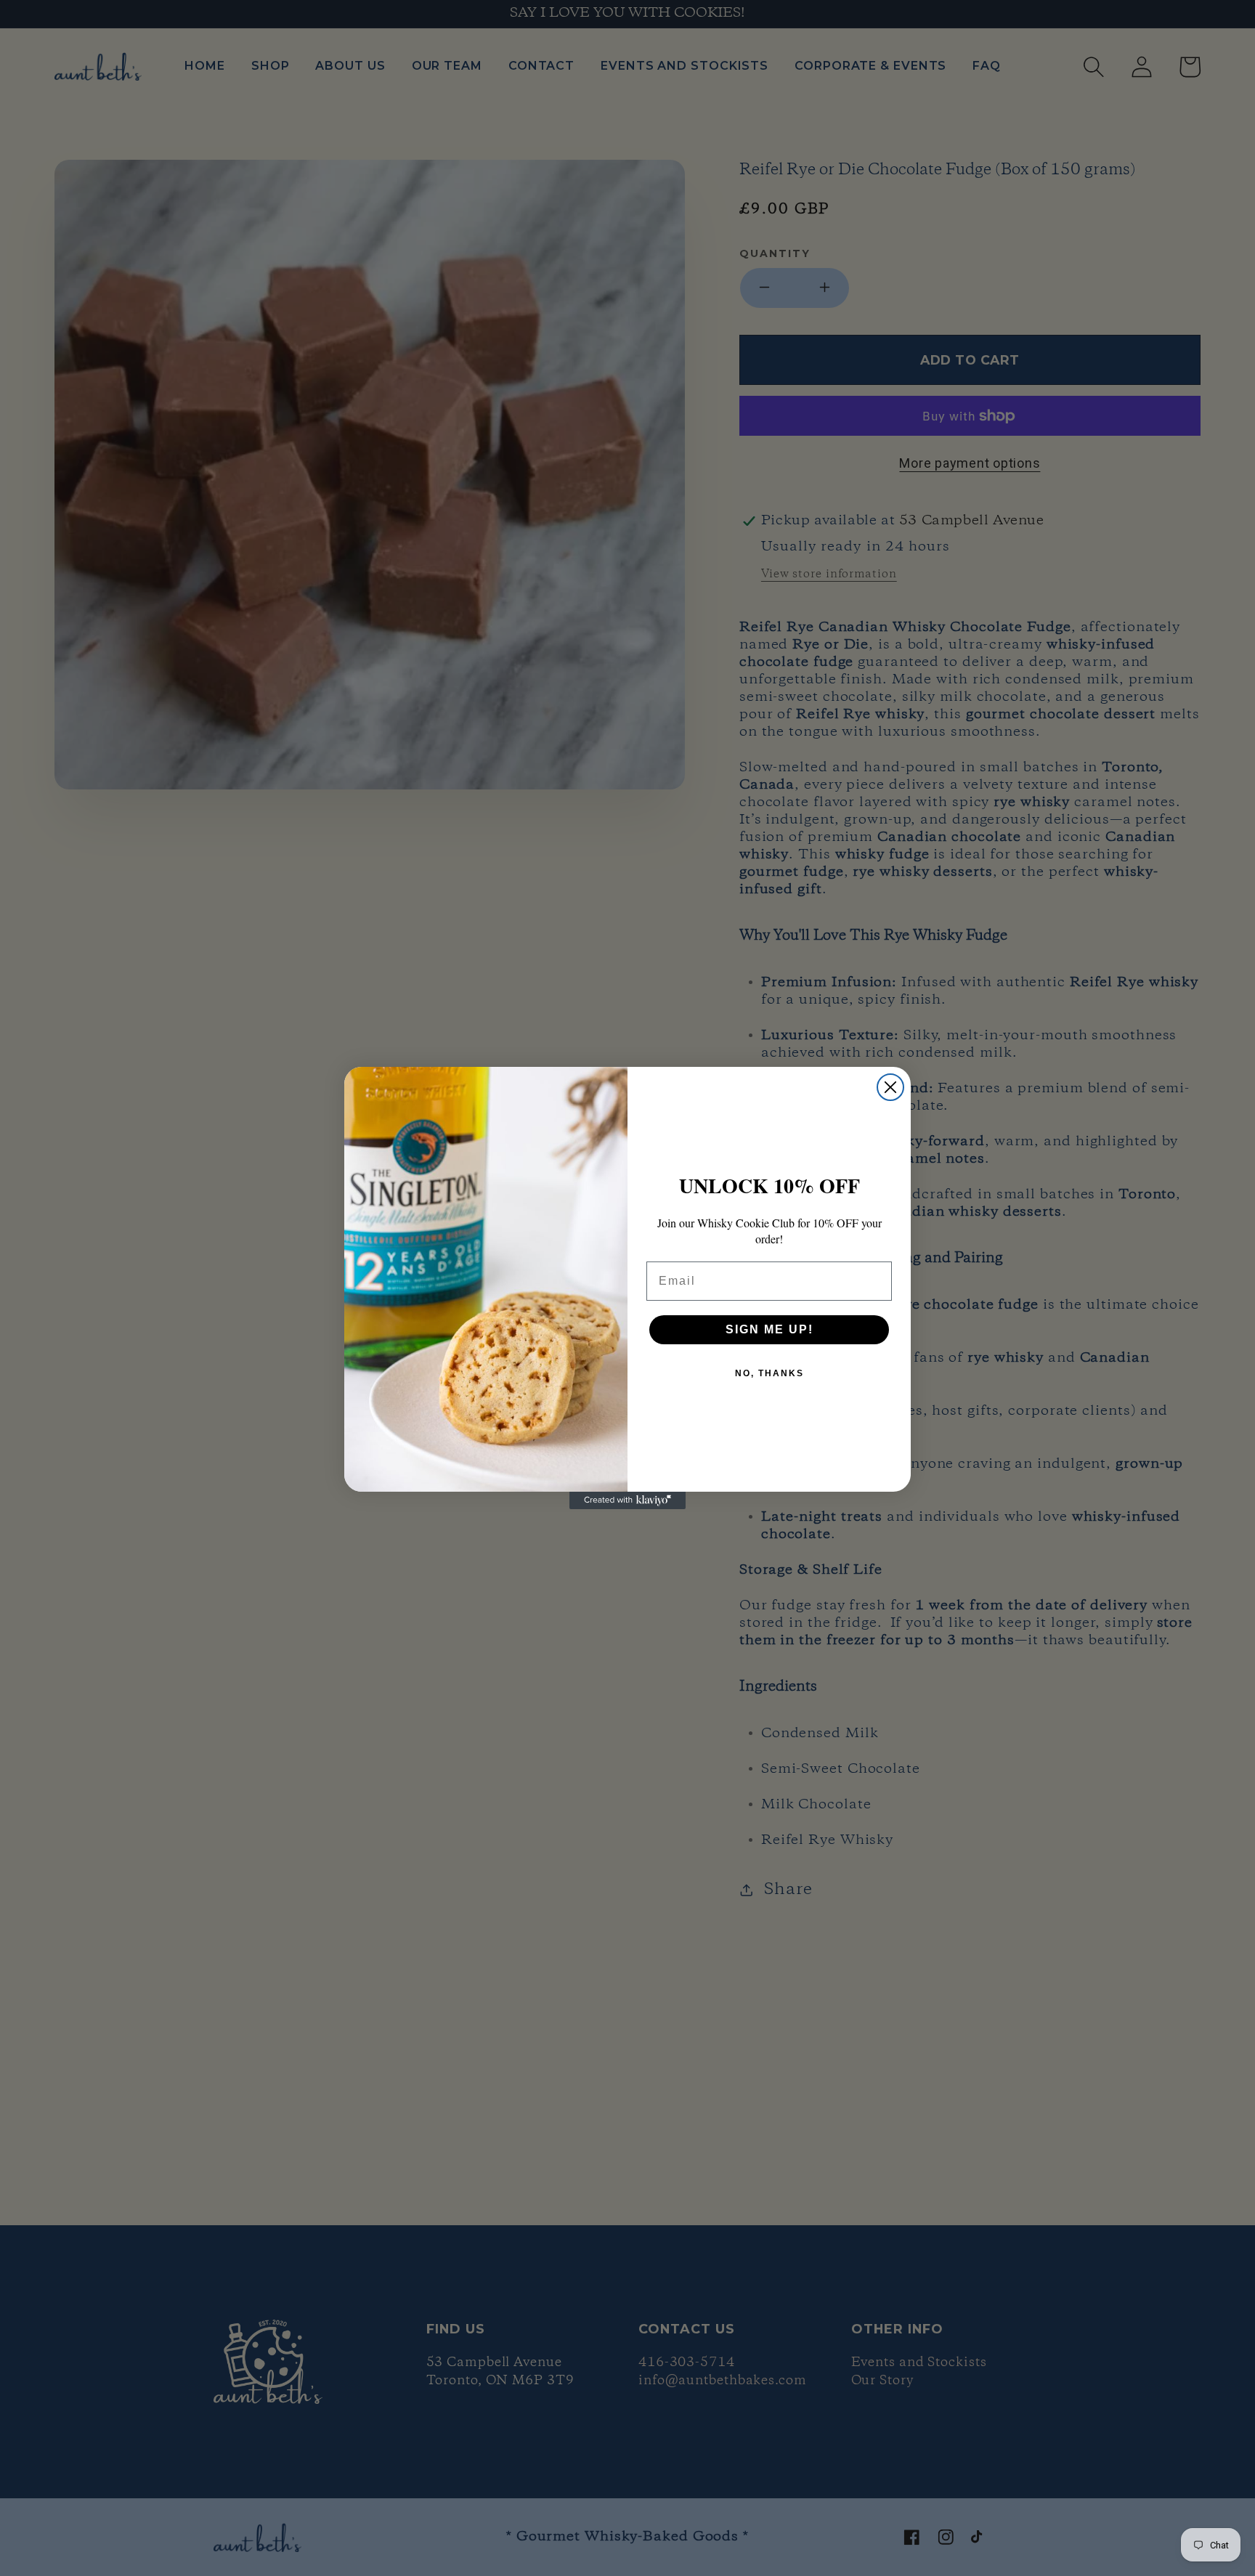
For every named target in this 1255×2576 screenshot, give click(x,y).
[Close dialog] (890, 1087)
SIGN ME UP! (769, 1329)
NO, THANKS (769, 1373)
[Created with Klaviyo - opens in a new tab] (627, 1500)
